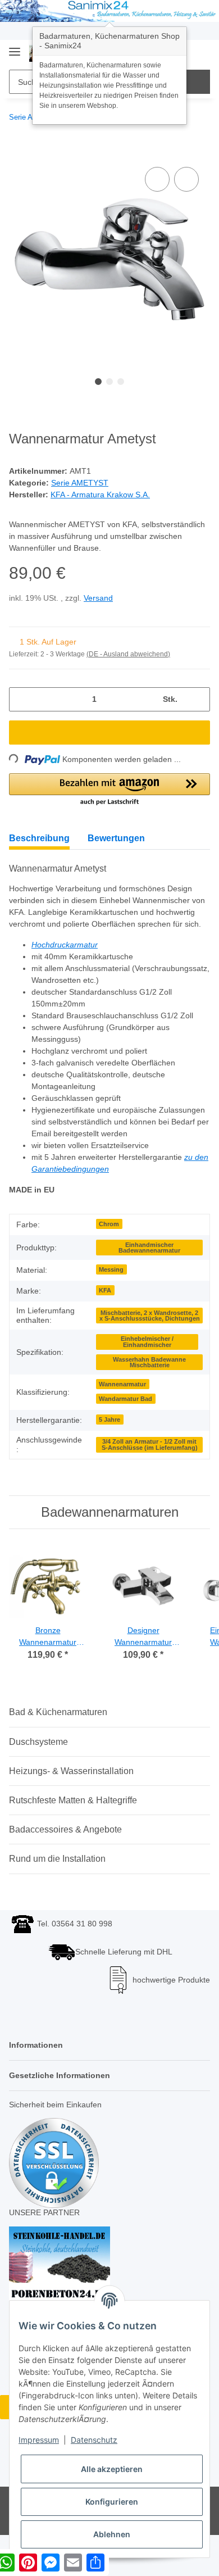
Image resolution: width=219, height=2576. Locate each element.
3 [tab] (121, 382)
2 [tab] (109, 382)
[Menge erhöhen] (197, 702)
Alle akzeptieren (112, 2469)
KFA (105, 1317)
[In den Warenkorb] (18, 152)
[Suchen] (198, 82)
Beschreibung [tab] (39, 840)
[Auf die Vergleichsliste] (157, 180)
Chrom (109, 1250)
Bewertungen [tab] (116, 840)
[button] (109, 792)
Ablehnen (112, 2534)
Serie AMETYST (79, 484)
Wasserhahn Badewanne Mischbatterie (149, 1389)
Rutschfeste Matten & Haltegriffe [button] (73, 1827)
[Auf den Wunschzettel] (186, 180)
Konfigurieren (112, 2502)
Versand (101, 600)
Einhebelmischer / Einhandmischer (147, 1368)
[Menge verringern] (22, 702)
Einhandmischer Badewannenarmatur (149, 1274)
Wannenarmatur (122, 1411)
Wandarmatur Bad (126, 1425)
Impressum (39, 2440)
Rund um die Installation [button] (57, 1885)
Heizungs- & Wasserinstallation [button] (71, 1797)
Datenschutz (94, 2440)
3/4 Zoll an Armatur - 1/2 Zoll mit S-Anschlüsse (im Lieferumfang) (150, 1471)
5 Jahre (109, 1446)
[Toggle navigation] (15, 47)
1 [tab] (98, 382)
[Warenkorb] (200, 53)
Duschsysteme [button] (38, 1768)
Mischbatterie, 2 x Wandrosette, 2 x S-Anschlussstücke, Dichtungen (150, 1342)
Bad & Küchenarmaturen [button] (58, 1738)
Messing (111, 1296)
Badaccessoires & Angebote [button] (65, 1856)
